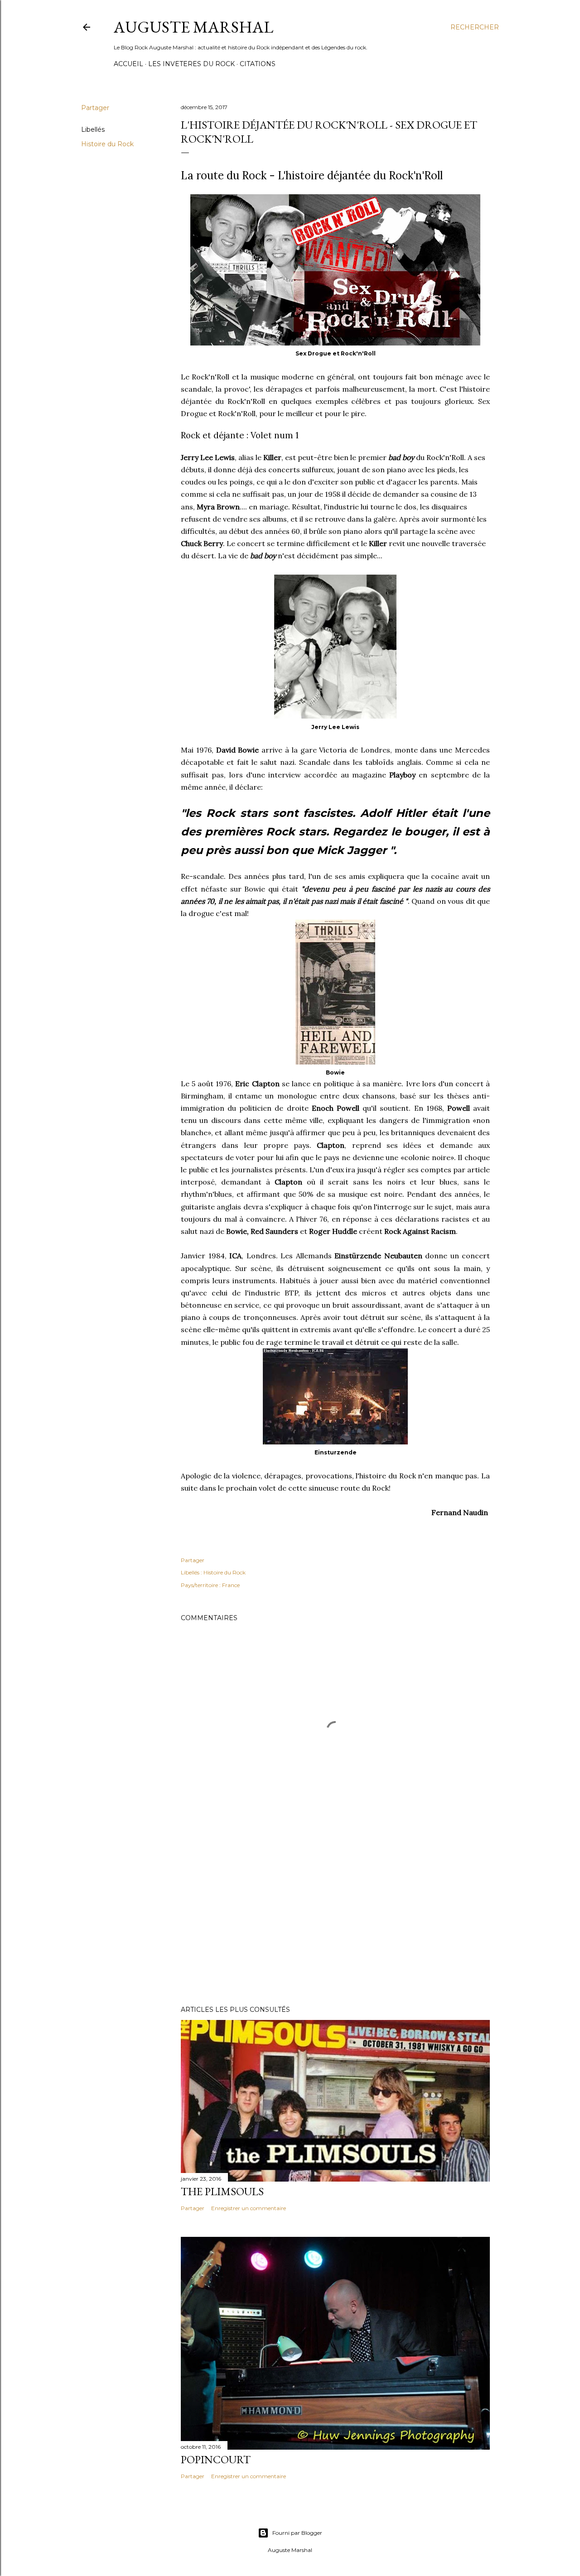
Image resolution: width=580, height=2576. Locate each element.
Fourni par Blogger (297, 2533)
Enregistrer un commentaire (249, 2208)
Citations (258, 64)
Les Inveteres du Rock (191, 64)
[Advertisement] (335, 1919)
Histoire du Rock (107, 144)
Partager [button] (95, 108)
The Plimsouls (222, 2191)
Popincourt (216, 2459)
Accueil (128, 64)
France (231, 1585)
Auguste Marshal (193, 27)
